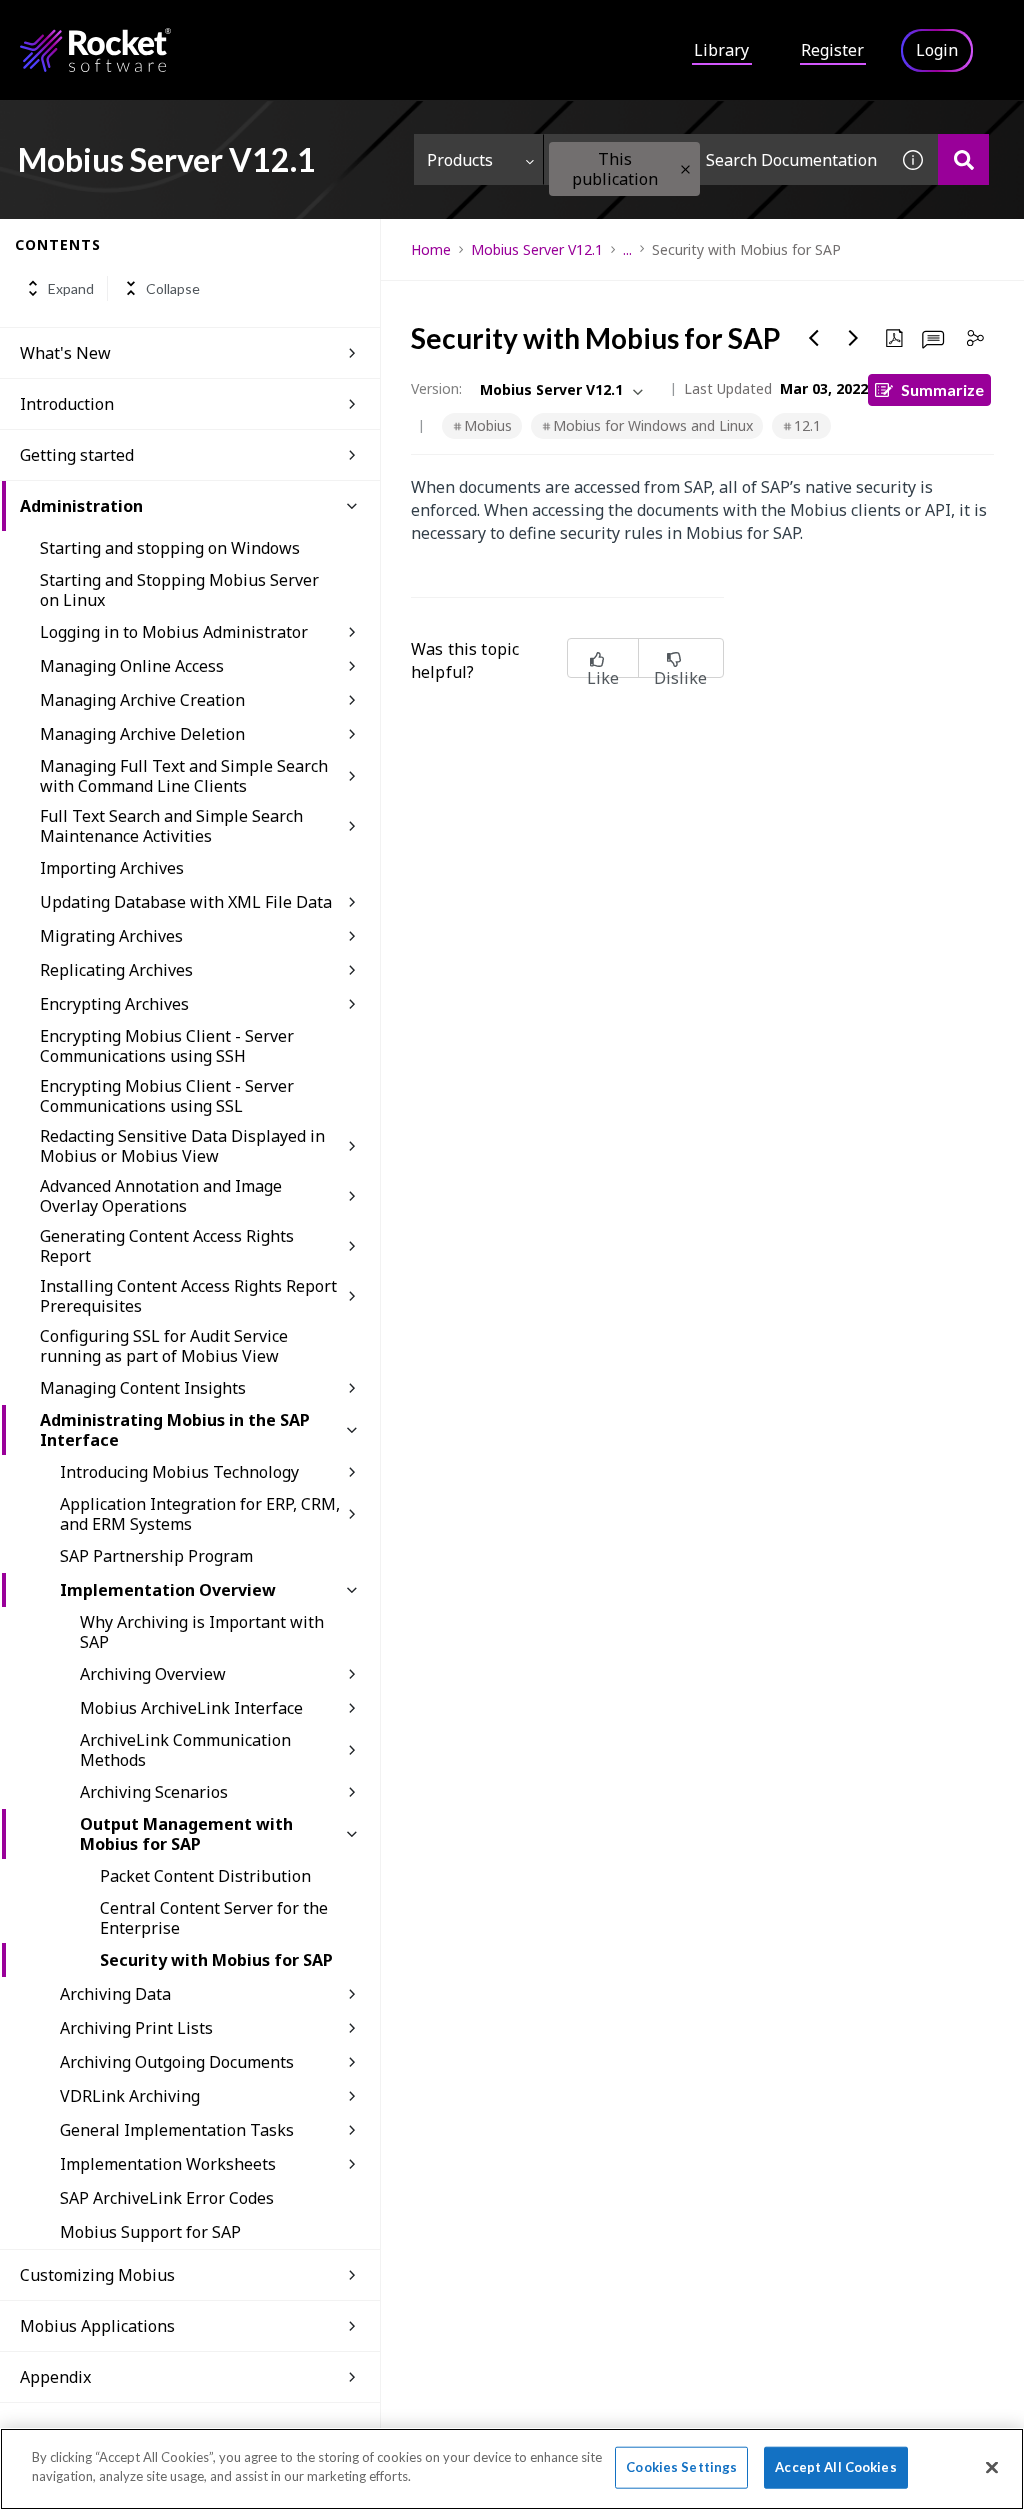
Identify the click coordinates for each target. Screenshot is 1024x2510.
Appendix (55, 2377)
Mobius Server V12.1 (537, 249)
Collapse (173, 288)
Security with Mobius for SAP (216, 1960)
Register (832, 50)
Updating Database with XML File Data (186, 902)
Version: (436, 388)
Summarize (942, 389)
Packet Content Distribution (205, 1876)
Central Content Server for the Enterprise (214, 1918)
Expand (71, 288)
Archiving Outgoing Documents (177, 2062)
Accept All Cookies (835, 2467)
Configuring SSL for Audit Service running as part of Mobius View (164, 1346)
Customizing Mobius (97, 2275)
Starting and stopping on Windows (170, 548)
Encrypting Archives (114, 1004)
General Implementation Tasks (177, 2130)
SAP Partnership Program (156, 1556)
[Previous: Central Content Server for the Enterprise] (814, 338)
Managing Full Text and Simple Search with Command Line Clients (184, 776)
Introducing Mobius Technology (179, 1472)
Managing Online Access (132, 666)
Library (721, 50)
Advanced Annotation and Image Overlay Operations (161, 1196)
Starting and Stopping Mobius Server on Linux (179, 590)
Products (460, 160)
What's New (65, 353)
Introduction (67, 404)
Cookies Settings (681, 2467)
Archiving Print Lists (136, 2028)
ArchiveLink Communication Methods (185, 1750)
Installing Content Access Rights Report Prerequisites (188, 1296)
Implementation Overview (168, 1590)
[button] (685, 169)
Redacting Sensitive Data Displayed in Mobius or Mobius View (182, 1146)
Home (431, 249)
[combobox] (716, 159)
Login (937, 50)
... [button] (627, 249)
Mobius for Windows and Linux (653, 425)
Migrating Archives (111, 936)
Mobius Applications (97, 2326)
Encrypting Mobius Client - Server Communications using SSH (167, 1046)
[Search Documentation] (963, 159)
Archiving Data (115, 1994)
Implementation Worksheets (168, 2164)
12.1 (807, 425)
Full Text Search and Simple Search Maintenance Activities (171, 826)
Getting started (77, 455)
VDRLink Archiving (130, 2096)
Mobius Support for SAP (150, 2232)
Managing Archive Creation (142, 700)
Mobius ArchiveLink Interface (191, 1708)
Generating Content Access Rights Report (167, 1246)
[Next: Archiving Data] (854, 338)
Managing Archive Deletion (142, 734)
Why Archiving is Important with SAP (202, 1632)
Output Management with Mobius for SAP (186, 1834)
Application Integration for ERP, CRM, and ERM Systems (200, 1514)
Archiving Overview (153, 1674)
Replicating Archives (116, 970)
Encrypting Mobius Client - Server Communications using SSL (167, 1096)
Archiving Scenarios (154, 1792)
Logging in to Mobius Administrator (174, 632)
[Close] (992, 2467)
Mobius (488, 425)
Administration (81, 506)
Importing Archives (112, 868)
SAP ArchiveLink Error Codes (167, 2198)
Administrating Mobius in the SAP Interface (175, 1430)
